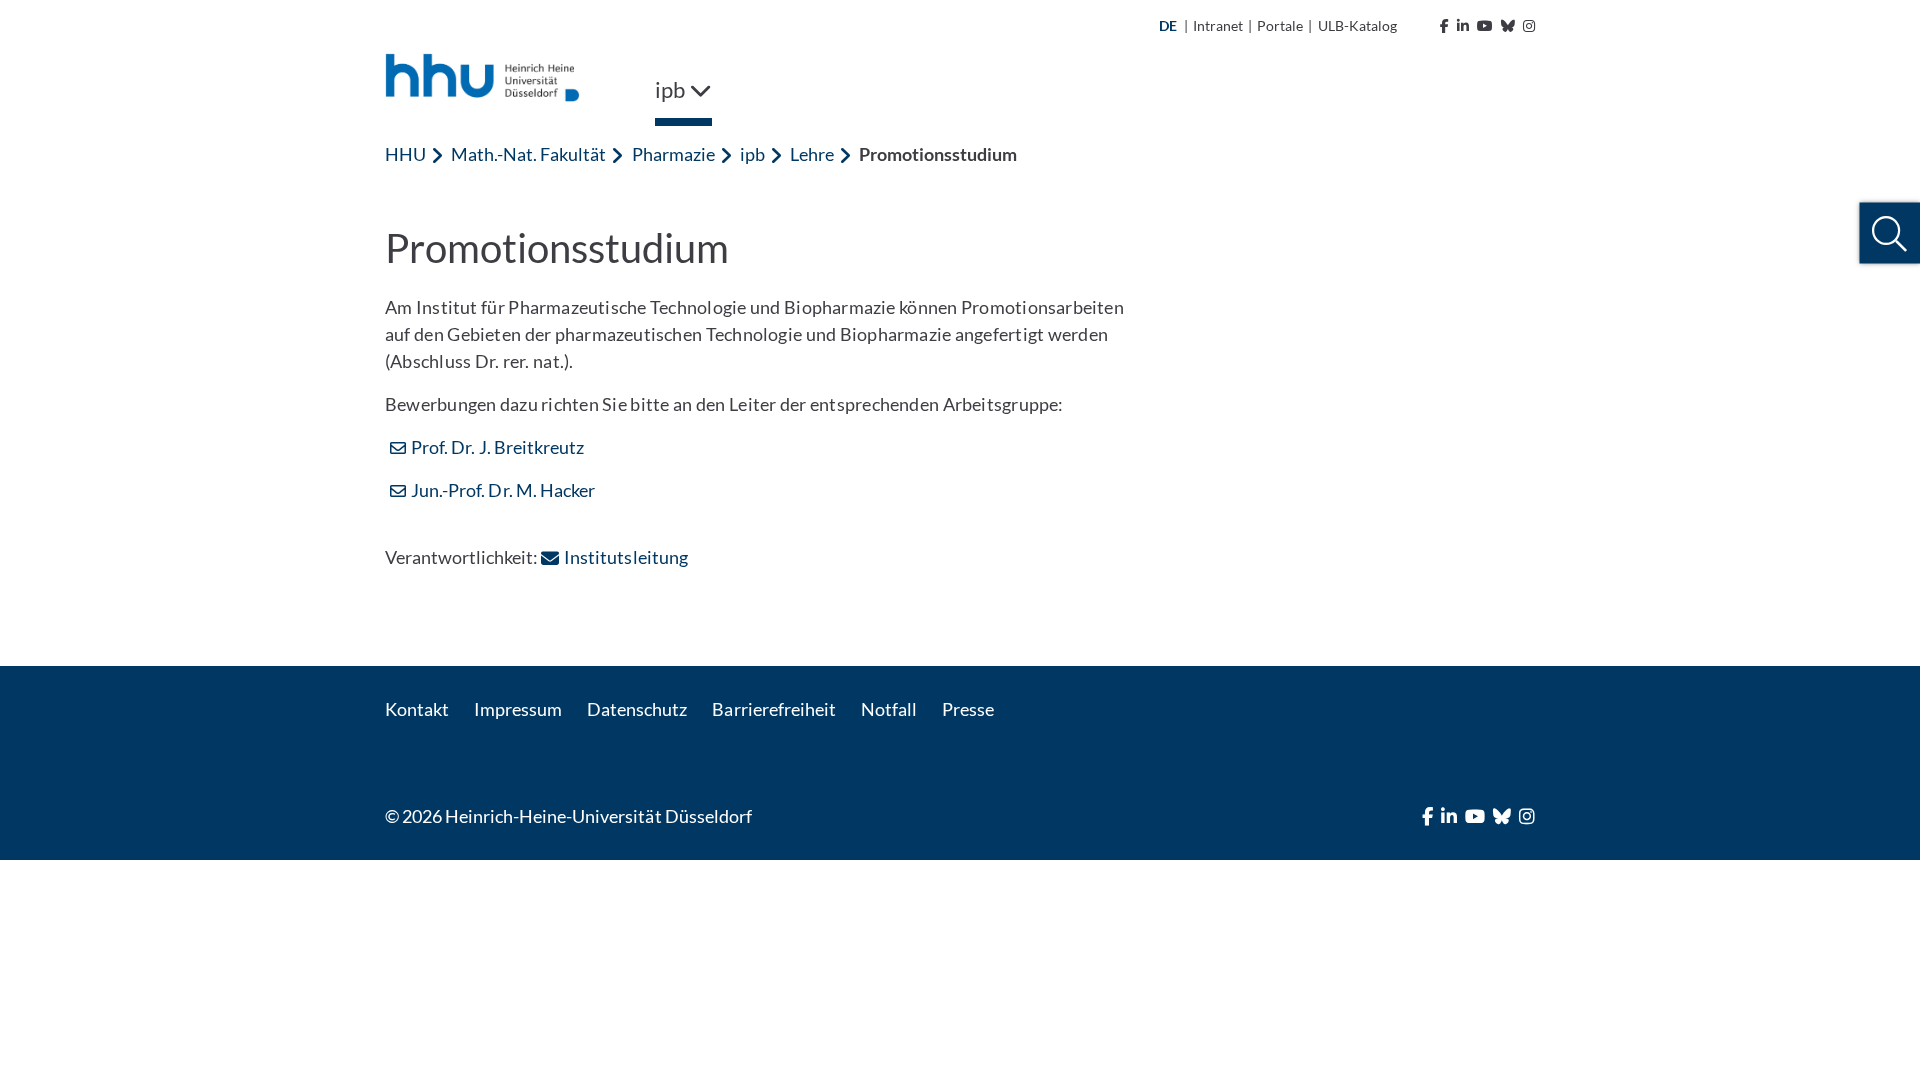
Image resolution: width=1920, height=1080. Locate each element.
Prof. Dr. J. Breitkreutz (497, 447)
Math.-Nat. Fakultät (528, 154)
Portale (1280, 25)
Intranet (1218, 25)
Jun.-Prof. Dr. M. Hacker (503, 490)
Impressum (518, 709)
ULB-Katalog (1357, 25)
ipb (752, 154)
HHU (405, 154)
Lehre (812, 154)
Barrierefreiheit (773, 709)
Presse (968, 709)
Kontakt (417, 709)
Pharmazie (673, 154)
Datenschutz (637, 709)
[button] (1889, 233)
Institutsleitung (625, 557)
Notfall (889, 709)
